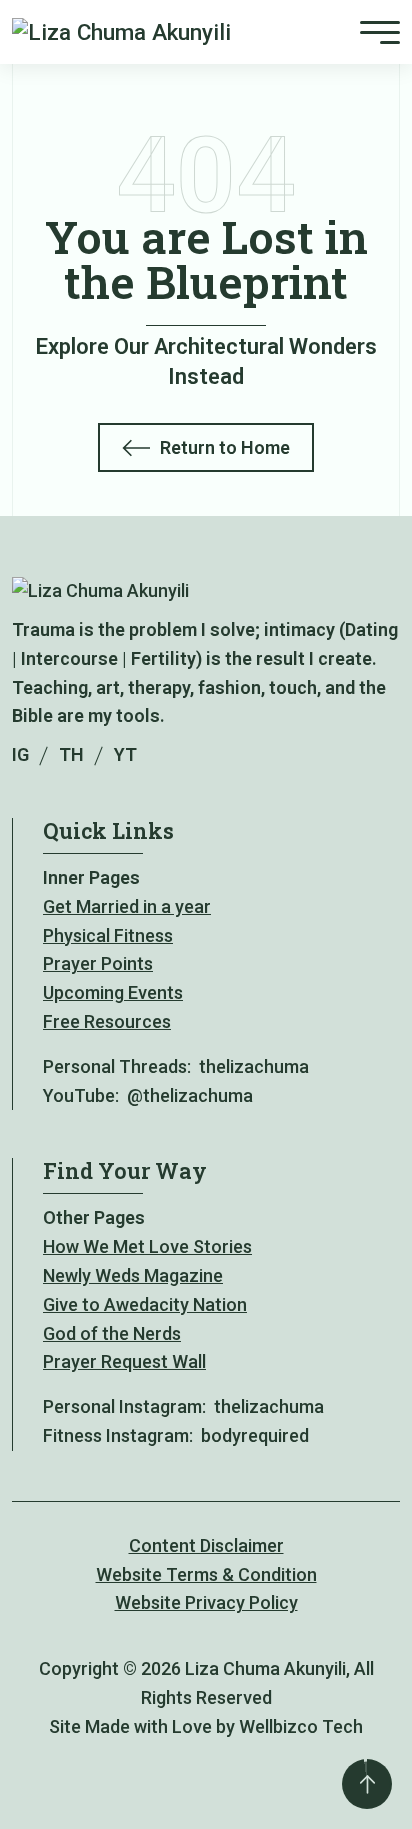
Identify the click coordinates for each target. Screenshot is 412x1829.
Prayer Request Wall (124, 1361)
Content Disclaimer (206, 1545)
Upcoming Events (113, 992)
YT (125, 754)
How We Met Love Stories (147, 1246)
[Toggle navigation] (380, 31)
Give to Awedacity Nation (145, 1304)
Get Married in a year (127, 906)
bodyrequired (255, 1435)
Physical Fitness (108, 935)
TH (71, 754)
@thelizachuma (190, 1095)
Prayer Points (98, 963)
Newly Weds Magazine (133, 1275)
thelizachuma (254, 1066)
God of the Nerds (112, 1333)
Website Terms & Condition (206, 1574)
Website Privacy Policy (206, 1602)
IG (20, 754)
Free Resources (107, 1021)
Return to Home (225, 447)
